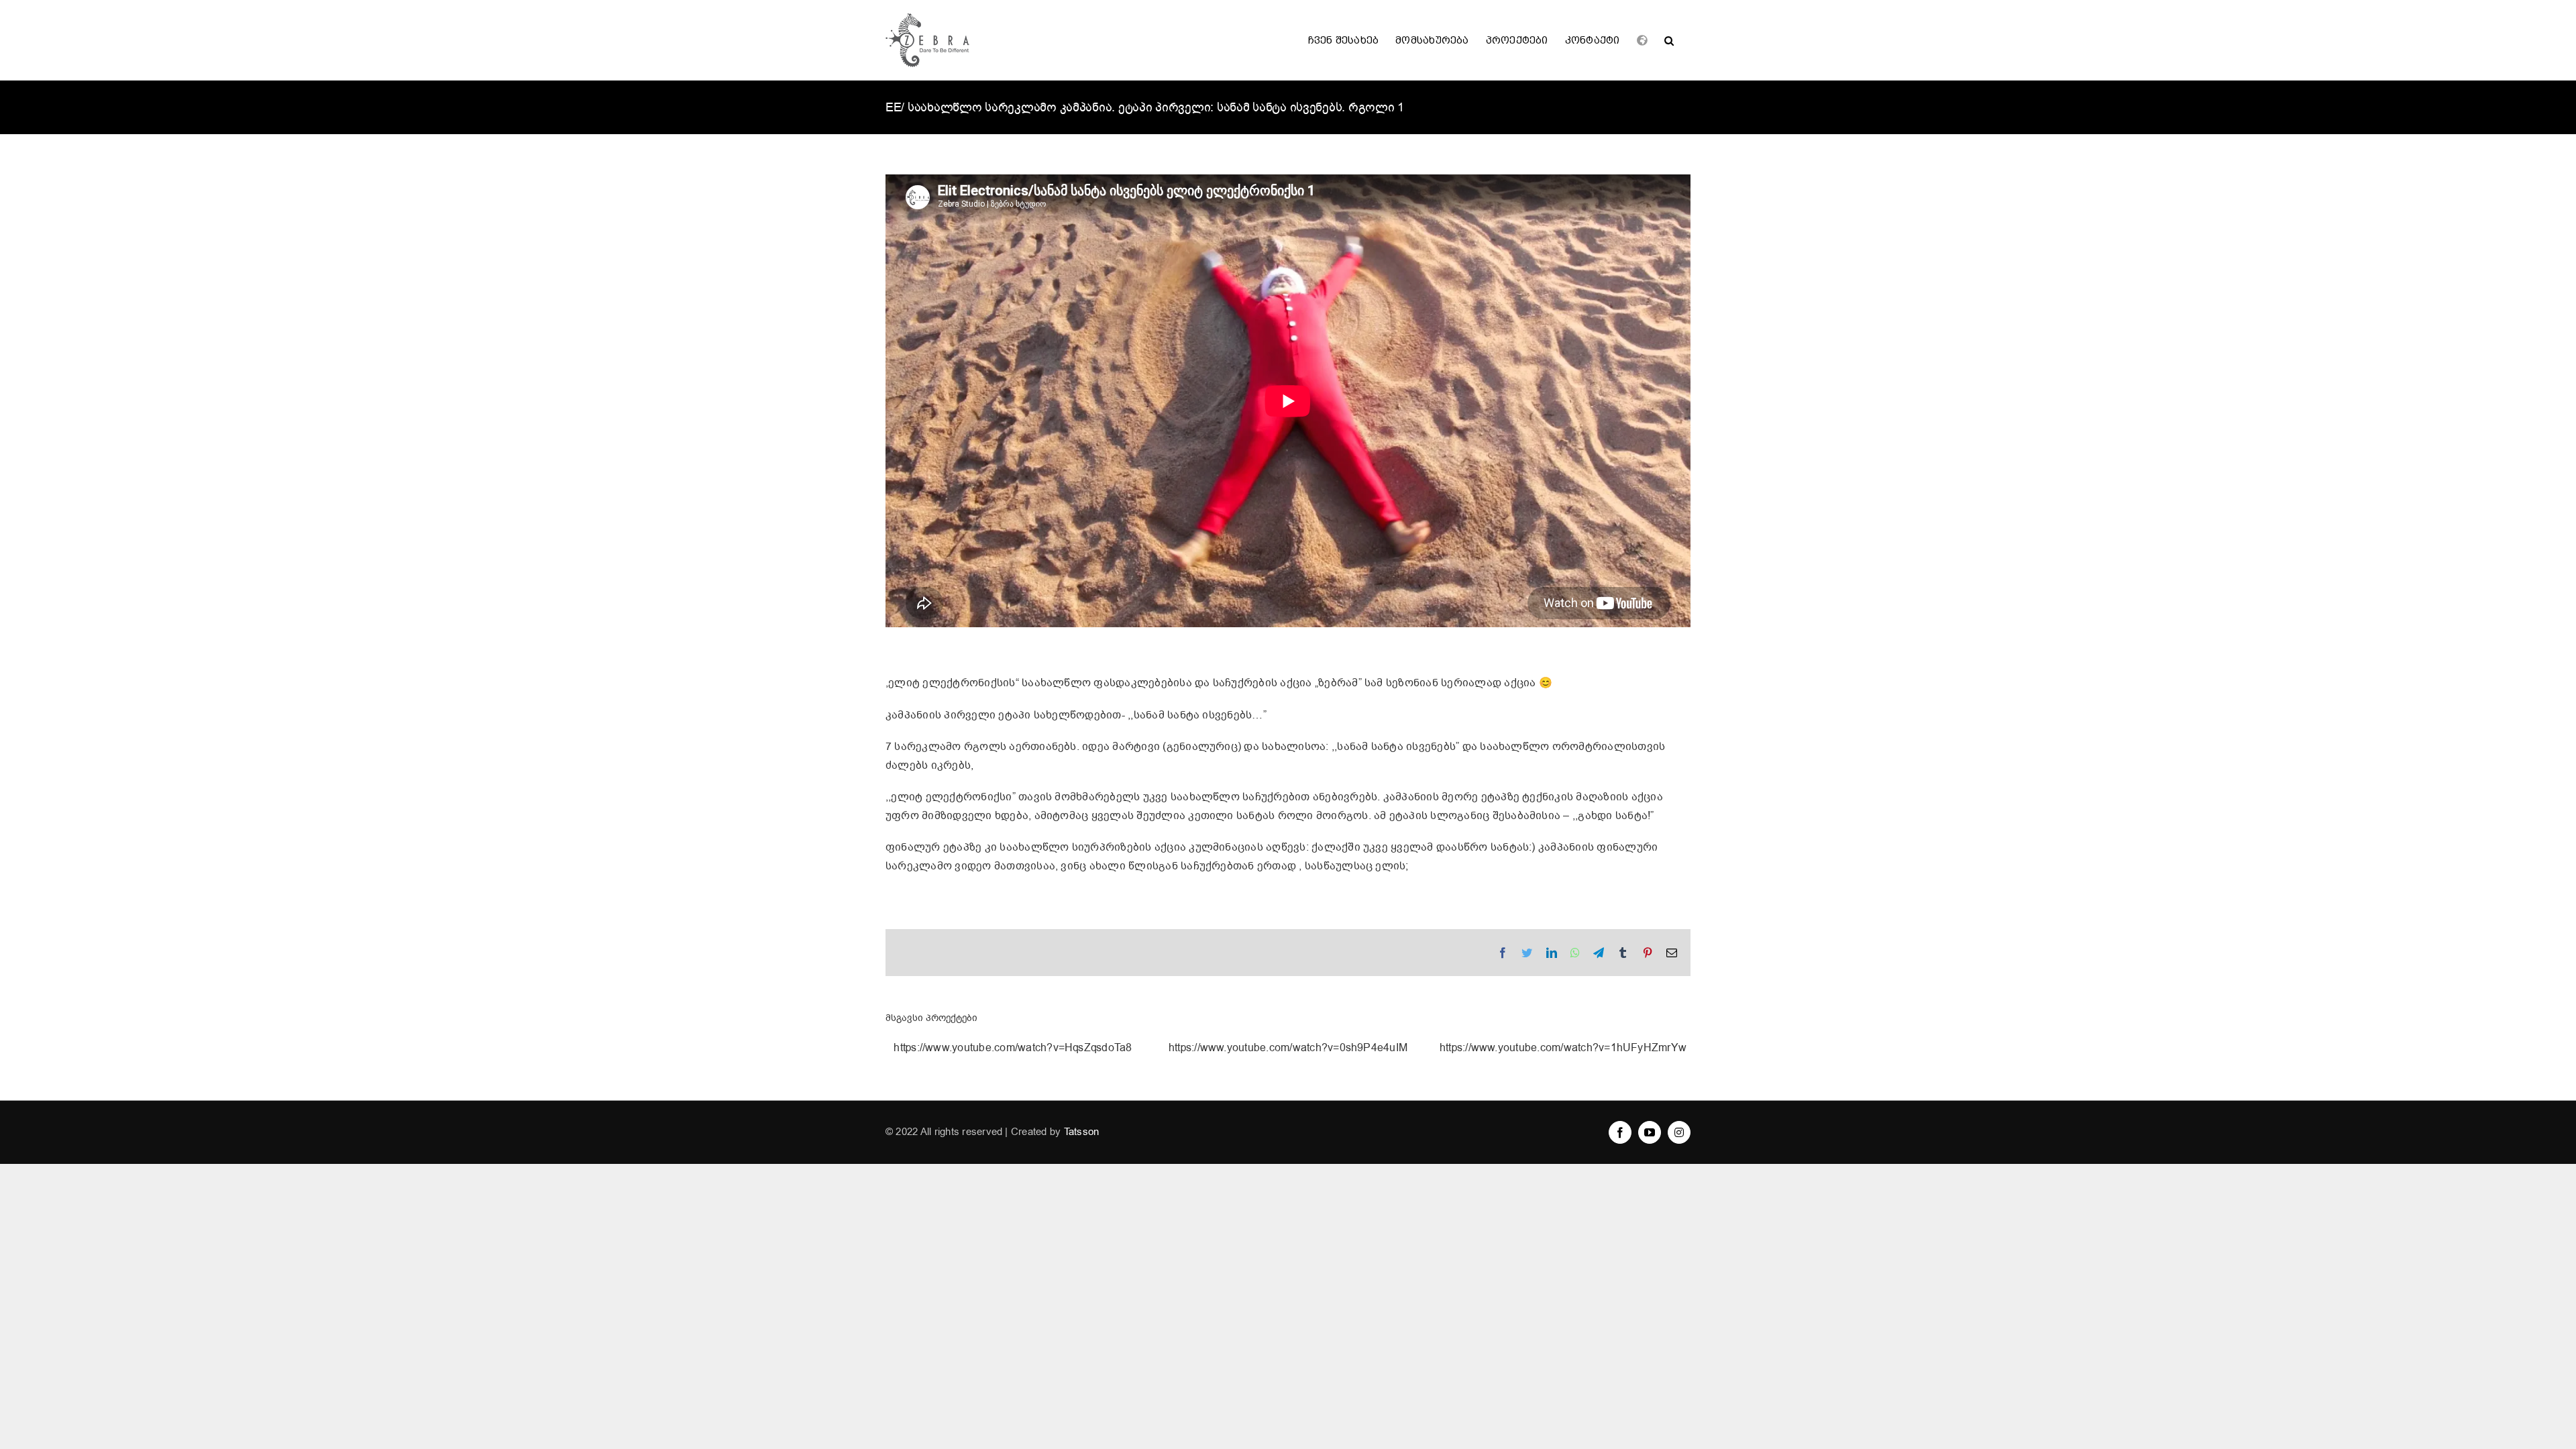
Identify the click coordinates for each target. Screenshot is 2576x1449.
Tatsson (1082, 1132)
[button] (1669, 40)
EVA (1288, 1049)
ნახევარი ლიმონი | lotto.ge (1013, 1049)
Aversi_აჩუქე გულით (1563, 1049)
